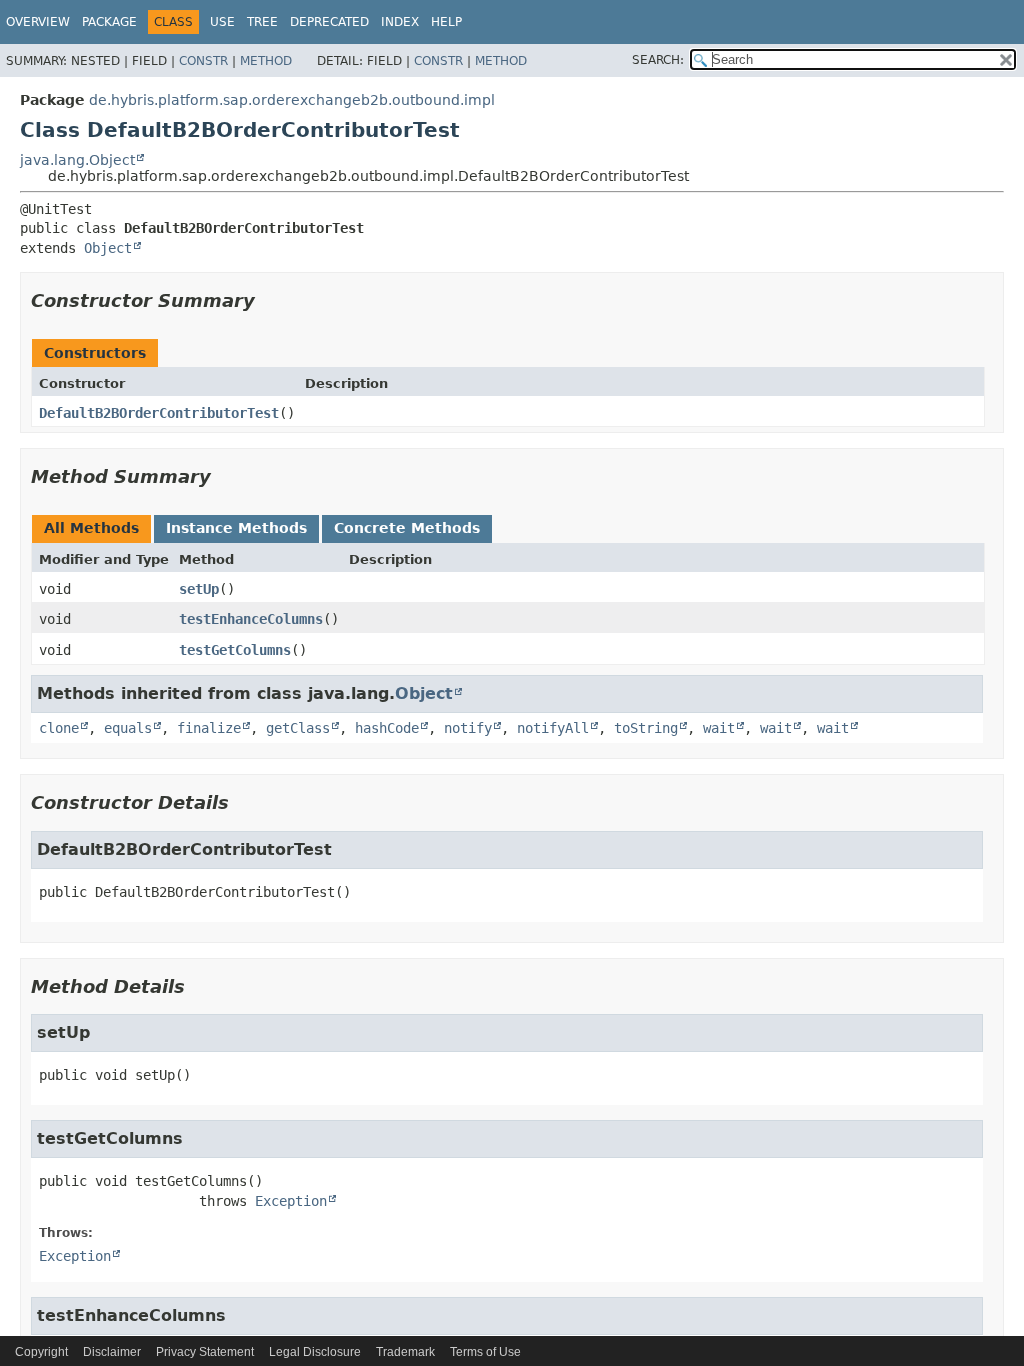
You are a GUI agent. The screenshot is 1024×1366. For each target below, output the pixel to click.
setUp (199, 589)
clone (59, 728)
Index (400, 22)
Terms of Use (485, 1352)
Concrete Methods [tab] (407, 528)
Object (108, 248)
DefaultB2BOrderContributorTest (159, 413)
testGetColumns (235, 650)
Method (266, 61)
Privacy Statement (205, 1352)
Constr (203, 61)
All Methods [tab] (91, 528)
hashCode (387, 728)
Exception (291, 1201)
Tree (262, 22)
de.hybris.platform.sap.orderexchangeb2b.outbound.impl (292, 100)
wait (719, 728)
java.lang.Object (77, 160)
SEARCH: (658, 60)
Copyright (41, 1352)
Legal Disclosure (315, 1352)
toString (646, 728)
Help (446, 22)
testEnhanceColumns (251, 619)
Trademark (405, 1352)
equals (128, 728)
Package (109, 22)
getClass (298, 728)
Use (222, 22)
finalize (209, 728)
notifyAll (553, 728)
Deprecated (329, 22)
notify (468, 728)
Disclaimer (112, 1352)
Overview (38, 22)
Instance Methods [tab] (236, 528)
